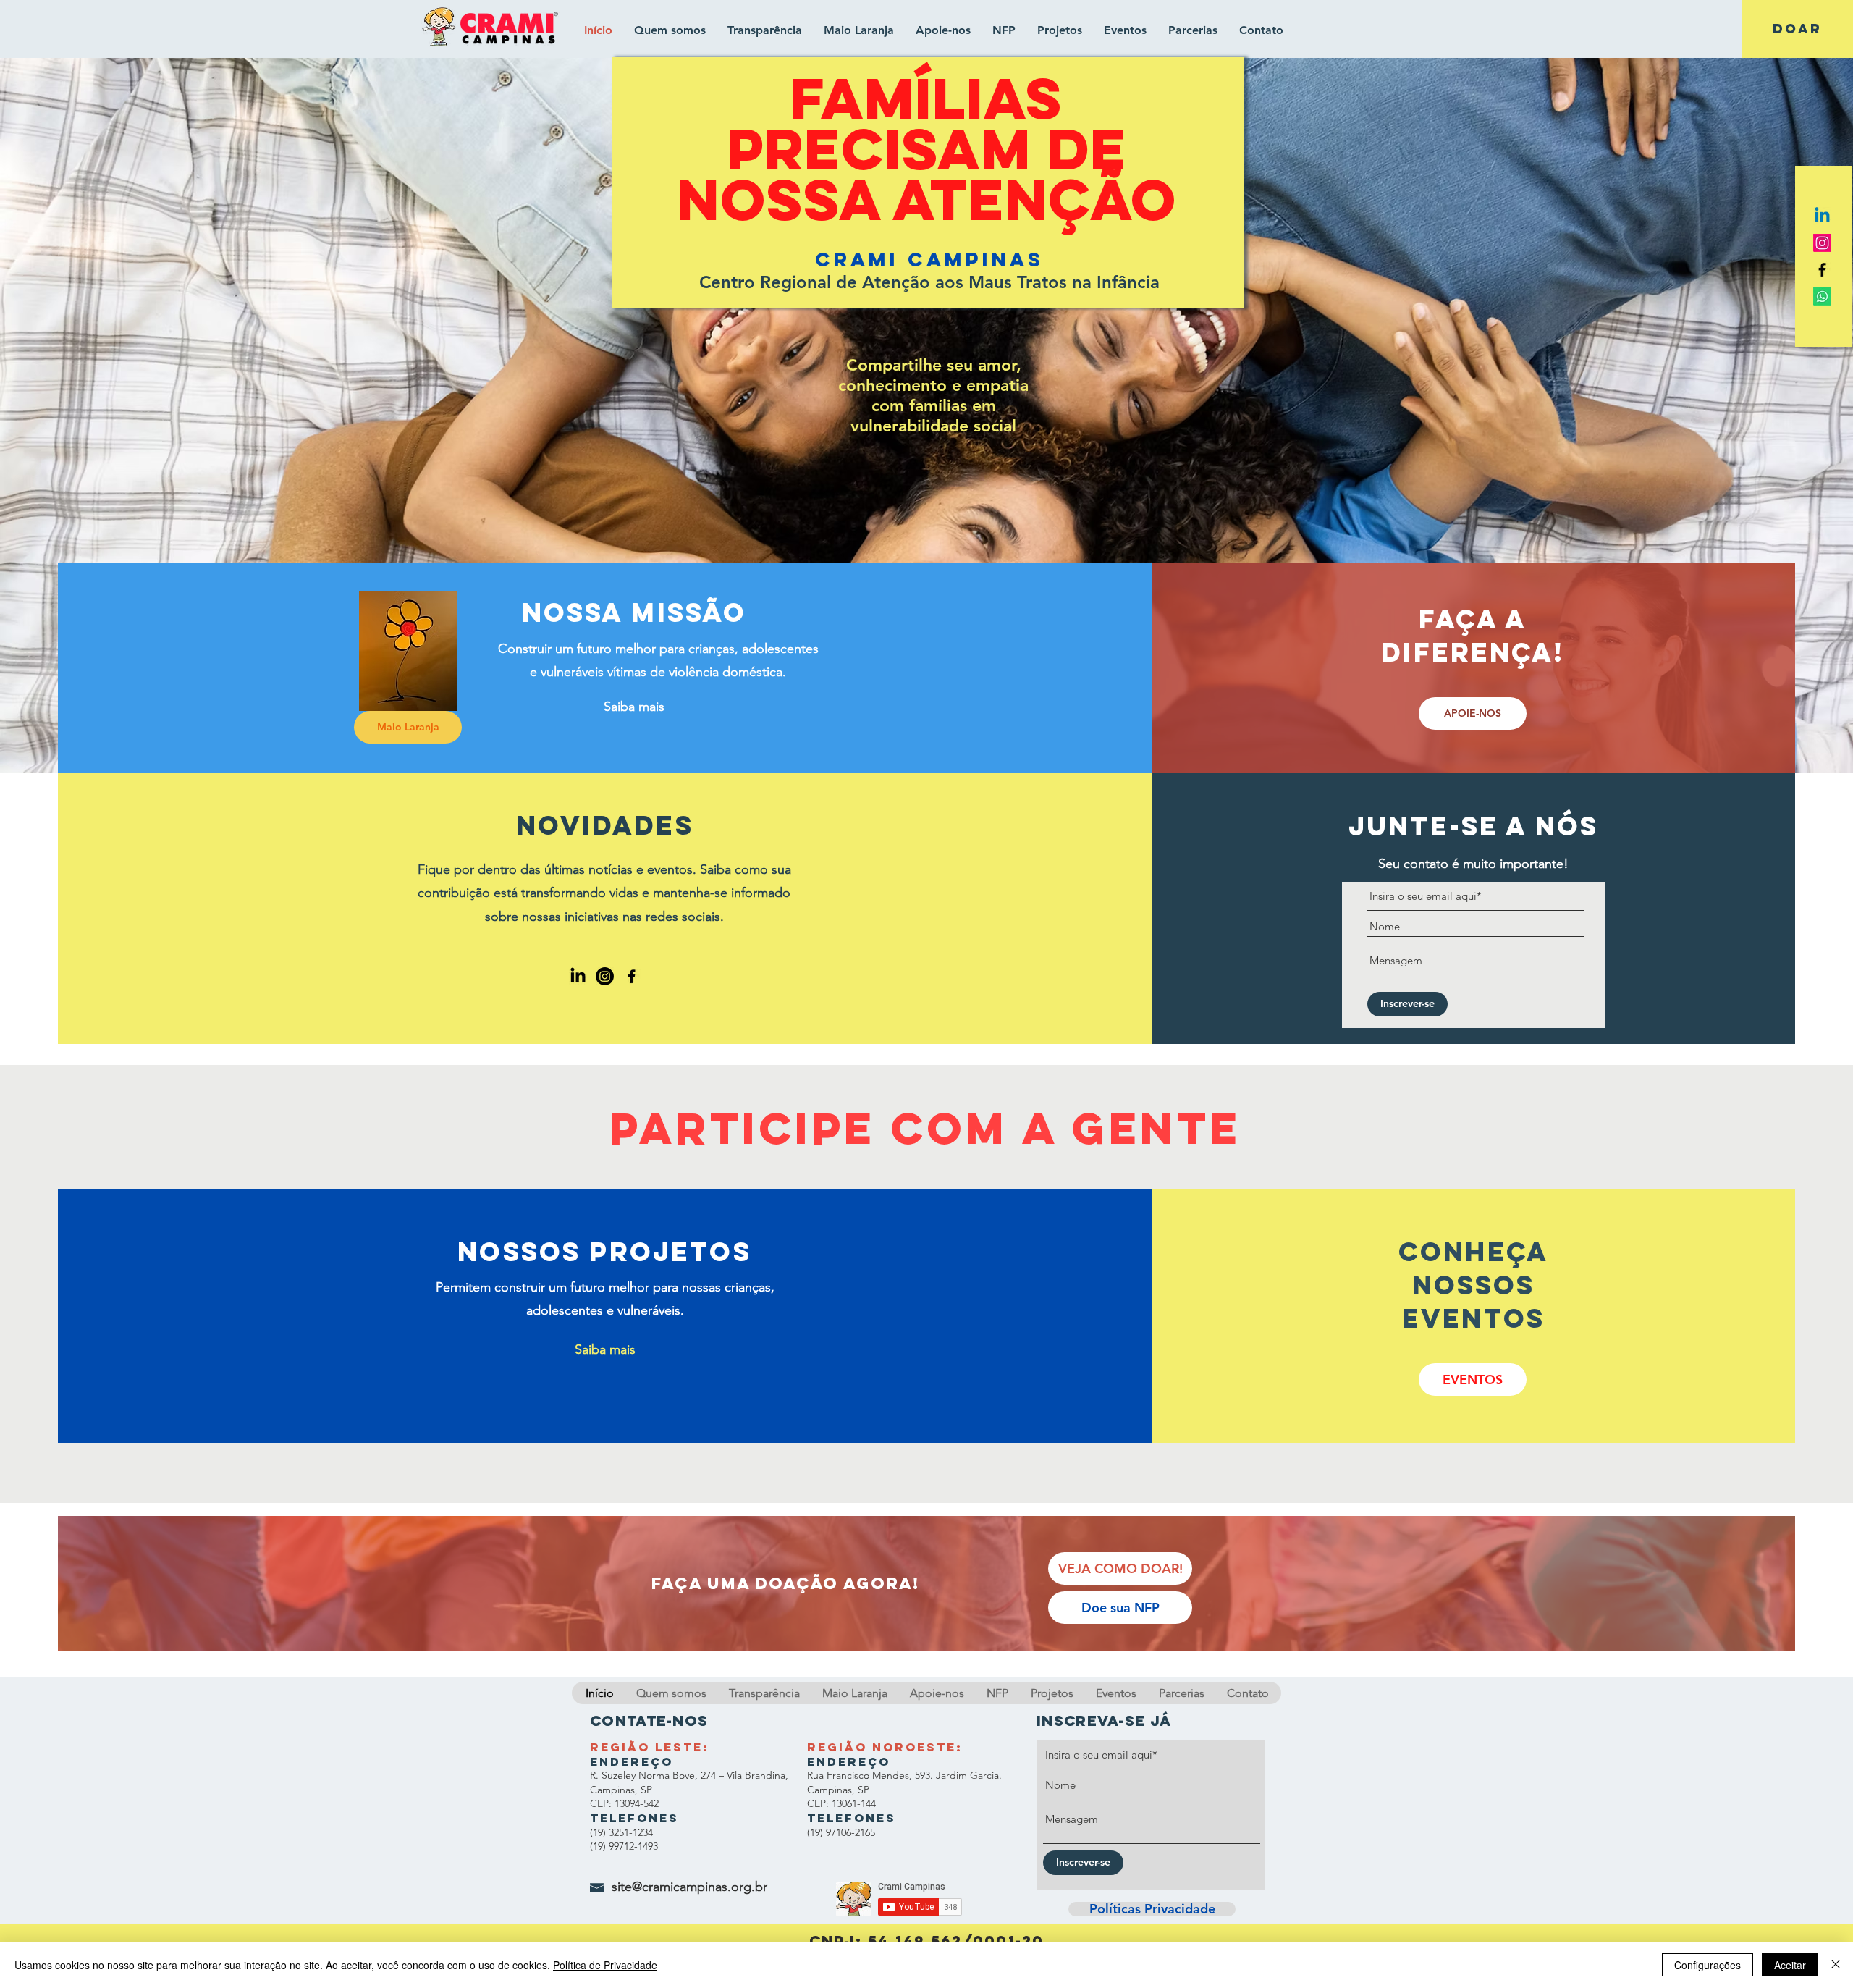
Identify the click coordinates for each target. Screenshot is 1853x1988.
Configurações (1708, 1965)
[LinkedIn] (578, 976)
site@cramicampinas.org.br (689, 1887)
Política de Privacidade (605, 1965)
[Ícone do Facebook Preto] (1822, 270)
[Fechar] (1836, 1965)
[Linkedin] (1822, 216)
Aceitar (1790, 1965)
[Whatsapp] (1822, 296)
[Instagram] (1822, 243)
